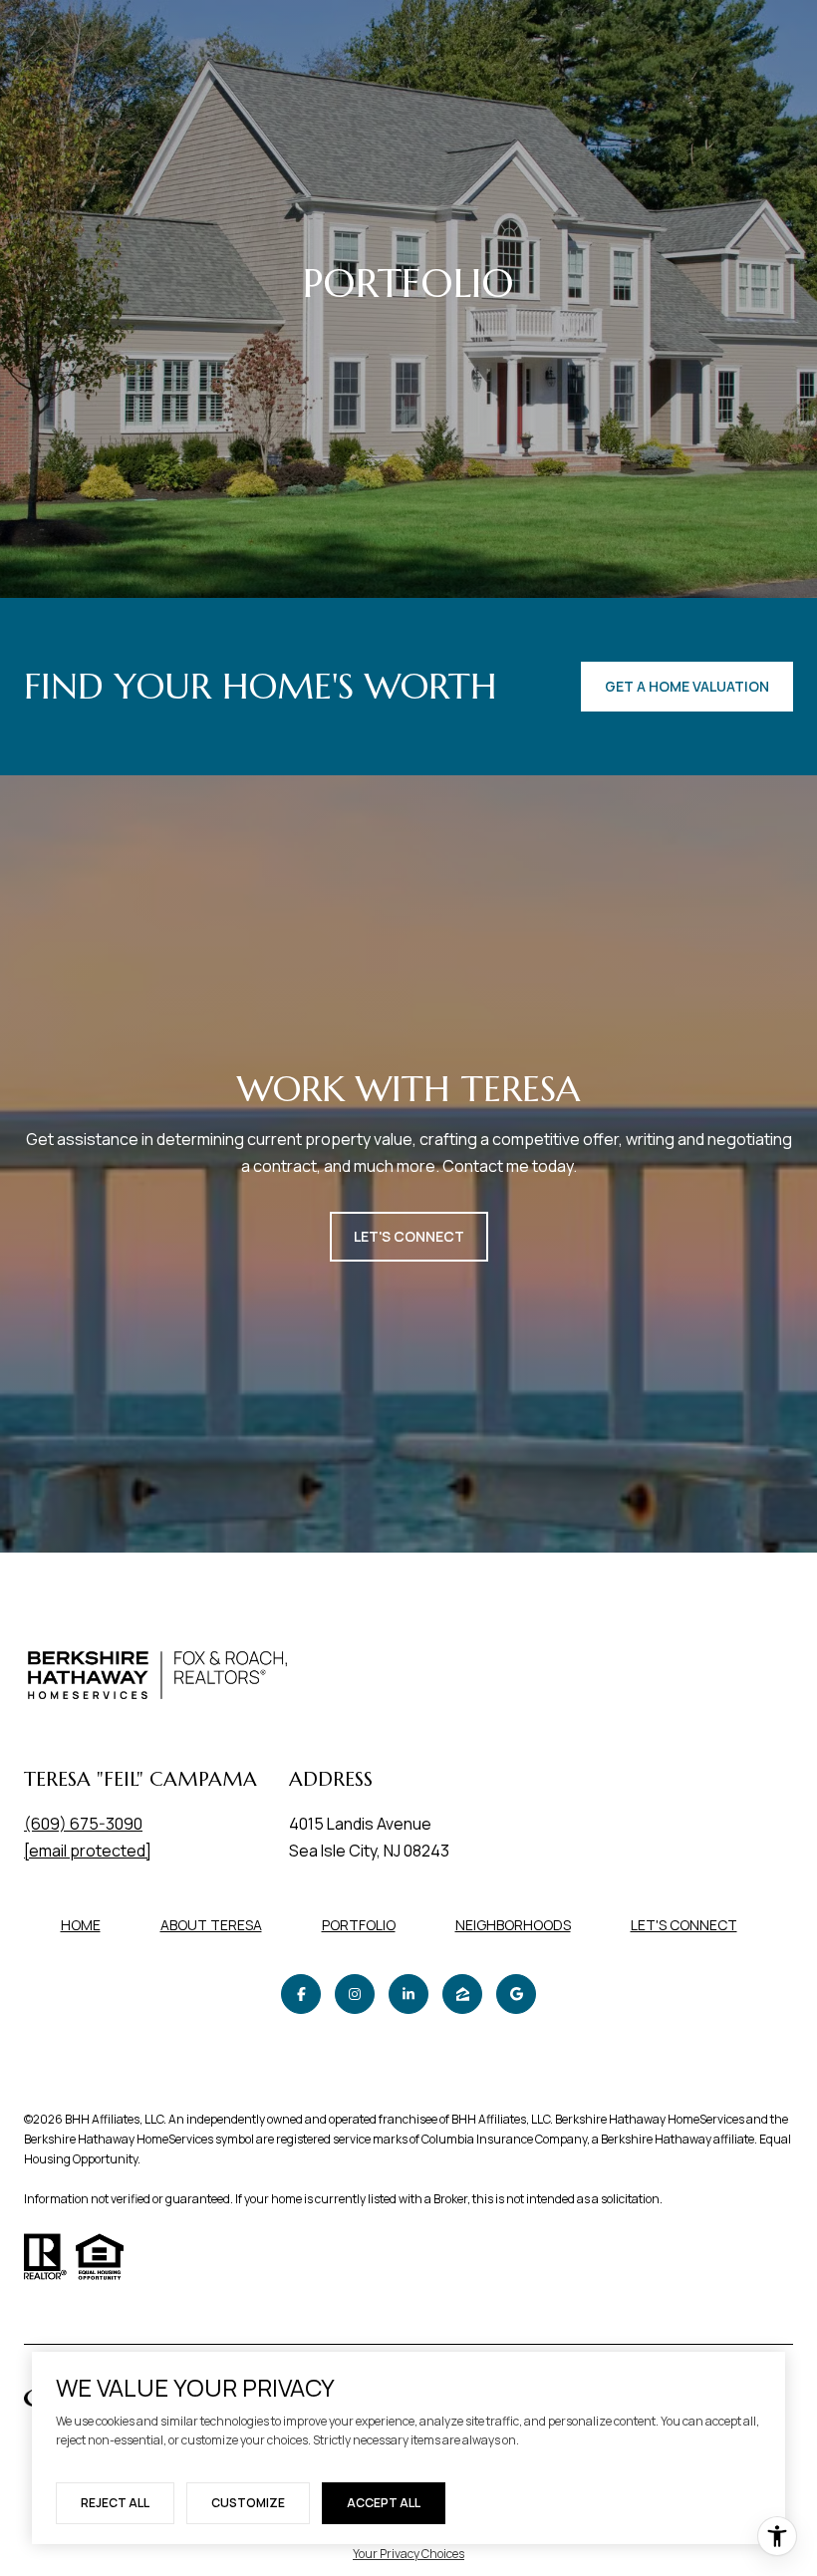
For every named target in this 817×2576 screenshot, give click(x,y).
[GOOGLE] (516, 1994)
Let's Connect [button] (409, 1236)
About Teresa (211, 1925)
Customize (248, 2503)
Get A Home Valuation (687, 686)
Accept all (384, 2503)
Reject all (115, 2503)
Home (81, 1925)
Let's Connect (684, 1926)
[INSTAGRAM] (355, 1994)
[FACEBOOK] (301, 1994)
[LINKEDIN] (408, 1994)
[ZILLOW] (462, 1994)
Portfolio (359, 1925)
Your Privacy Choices (408, 2554)
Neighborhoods (513, 1925)
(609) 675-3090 (83, 1824)
